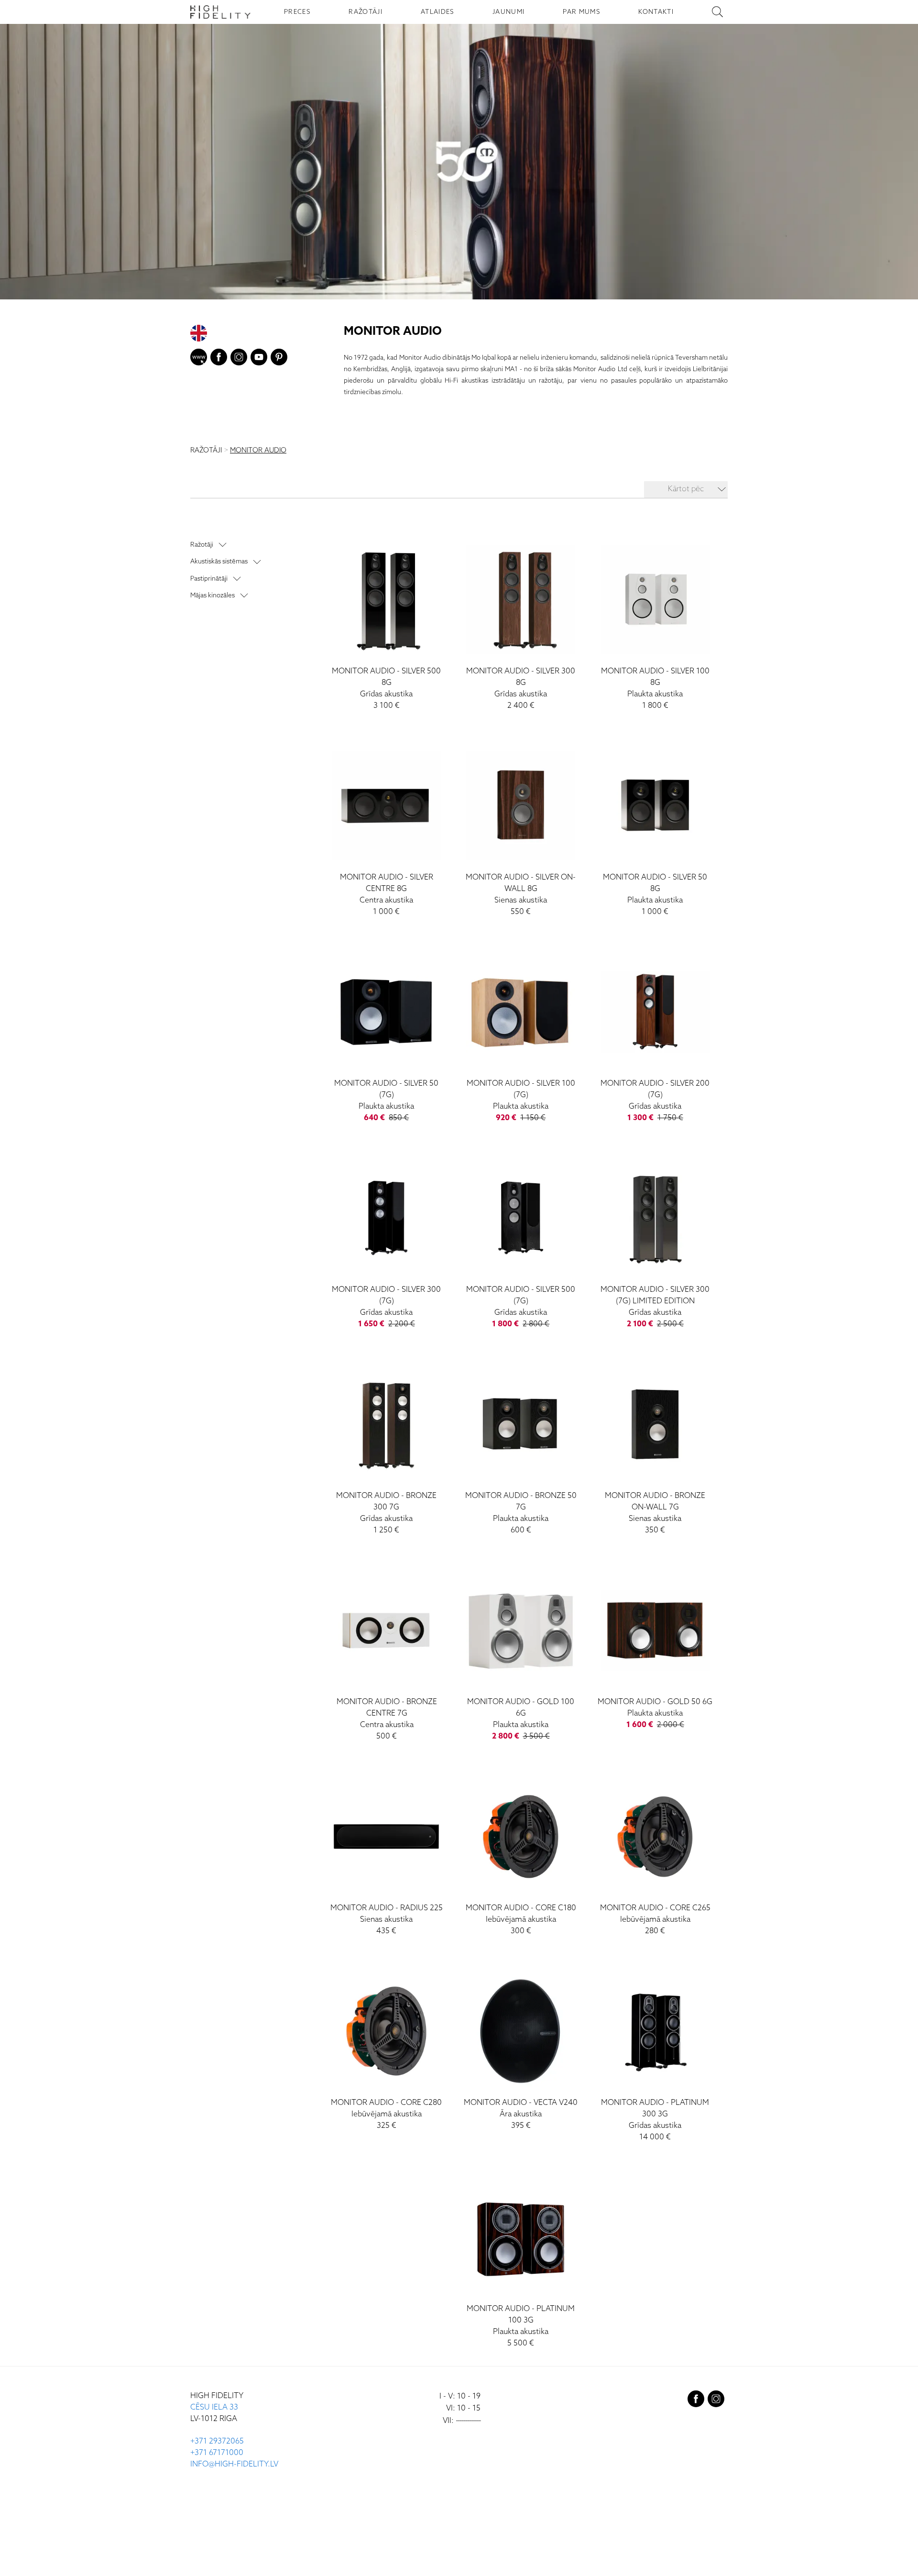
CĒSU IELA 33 (214, 2407)
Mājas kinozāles (213, 595)
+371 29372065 (217, 2441)
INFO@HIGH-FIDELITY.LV (234, 2464)
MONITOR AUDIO (258, 451)
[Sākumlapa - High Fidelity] (220, 12)
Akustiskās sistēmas (219, 561)
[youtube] (259, 359)
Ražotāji (202, 545)
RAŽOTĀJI (366, 12)
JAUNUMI (508, 12)
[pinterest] (279, 359)
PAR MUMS (581, 12)
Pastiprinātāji (209, 578)
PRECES (297, 12)
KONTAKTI (656, 12)
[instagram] (239, 359)
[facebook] (219, 359)
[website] (199, 359)
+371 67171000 (217, 2453)
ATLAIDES (437, 12)
